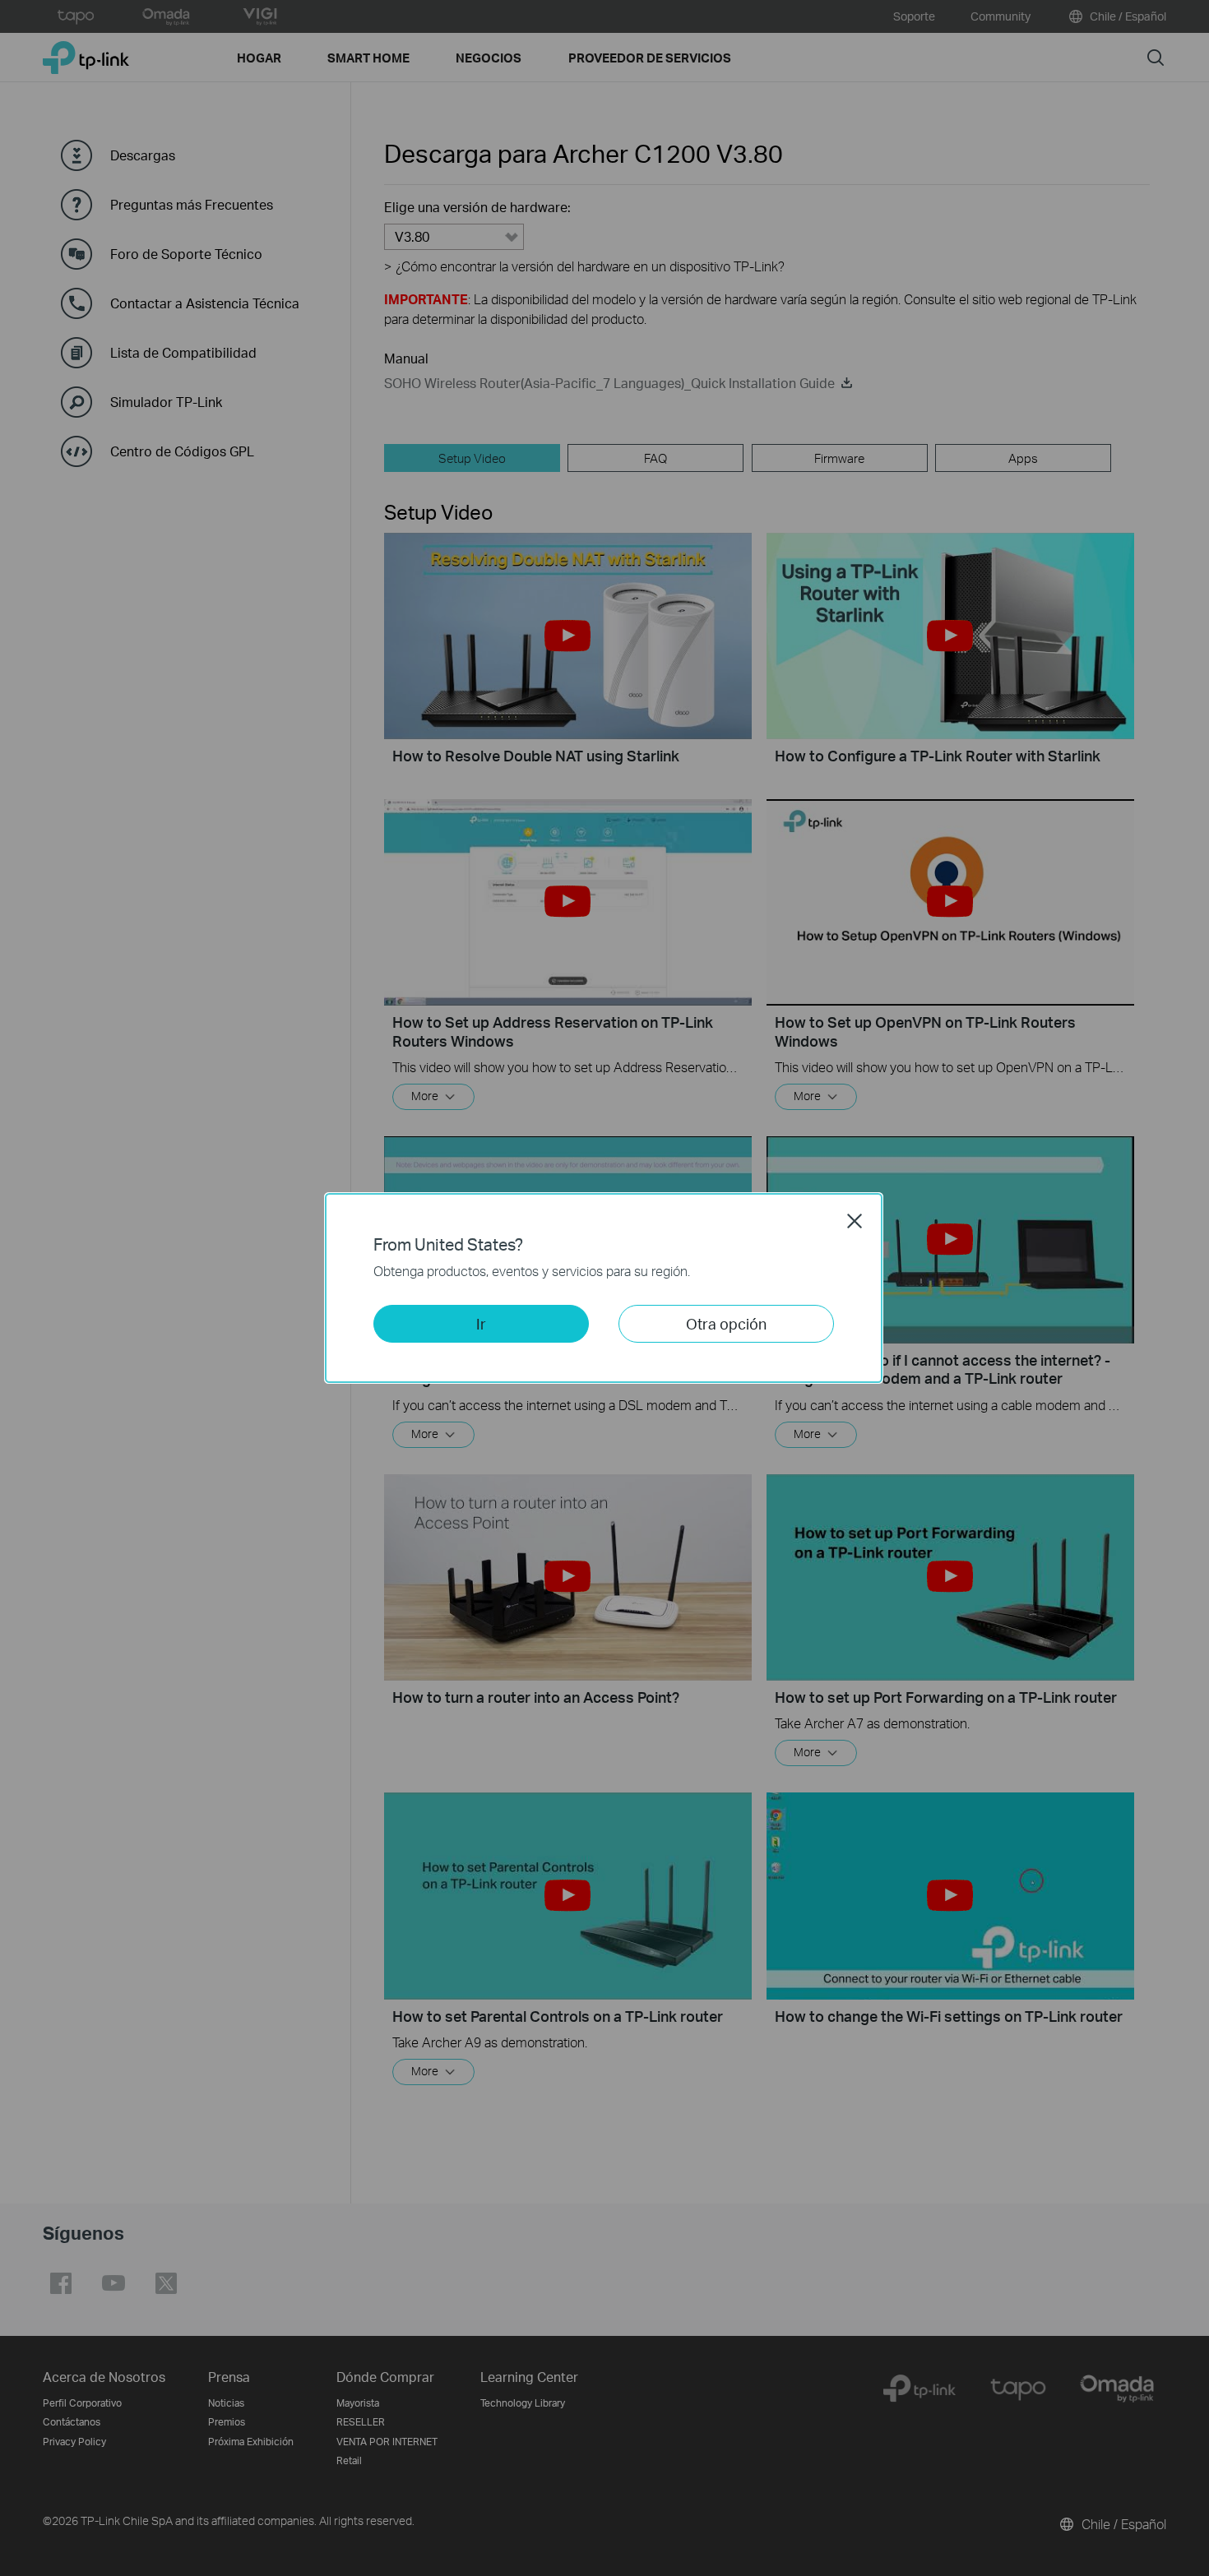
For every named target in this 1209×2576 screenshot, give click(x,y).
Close (855, 1221)
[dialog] (604, 1288)
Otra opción (726, 1323)
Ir (481, 1323)
